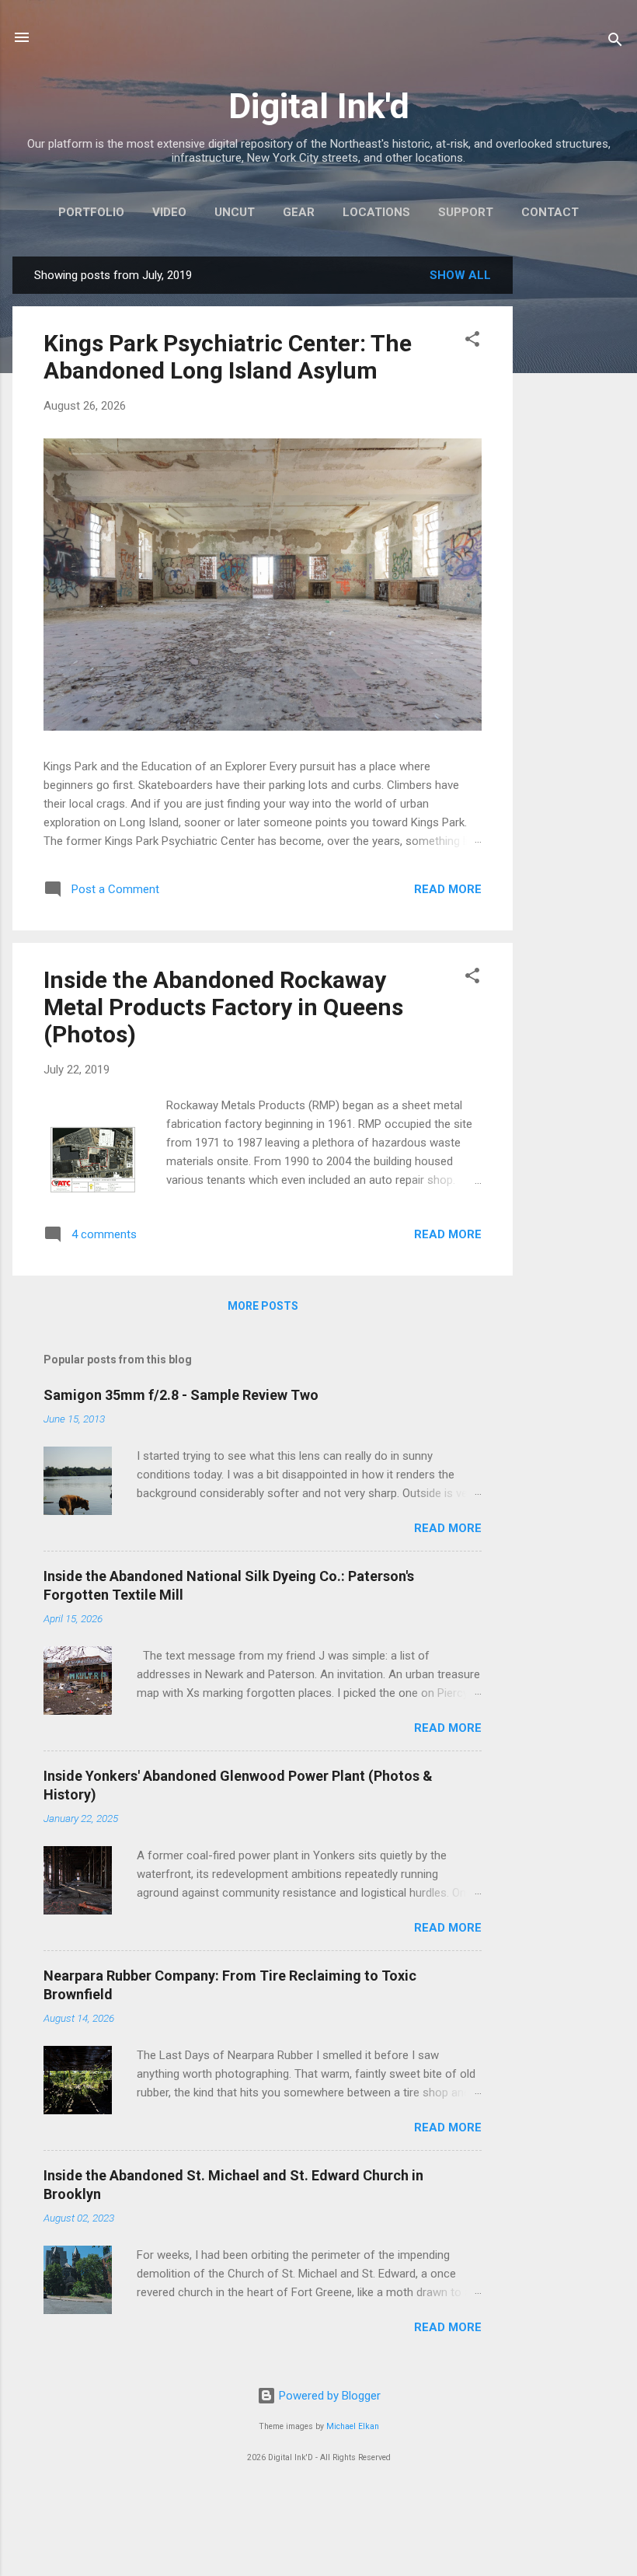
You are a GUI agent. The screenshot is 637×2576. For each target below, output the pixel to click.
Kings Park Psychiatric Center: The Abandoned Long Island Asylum (228, 357)
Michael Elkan (353, 2426)
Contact (550, 212)
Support (466, 212)
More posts (263, 1306)
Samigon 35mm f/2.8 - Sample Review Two (181, 1395)
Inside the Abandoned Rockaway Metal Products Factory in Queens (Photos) (223, 1007)
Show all (460, 275)
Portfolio (91, 212)
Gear (299, 212)
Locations (376, 212)
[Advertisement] (575, 490)
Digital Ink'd (319, 106)
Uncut (235, 212)
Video (169, 212)
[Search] (615, 42)
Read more (448, 889)
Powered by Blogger (328, 2396)
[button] (472, 342)
